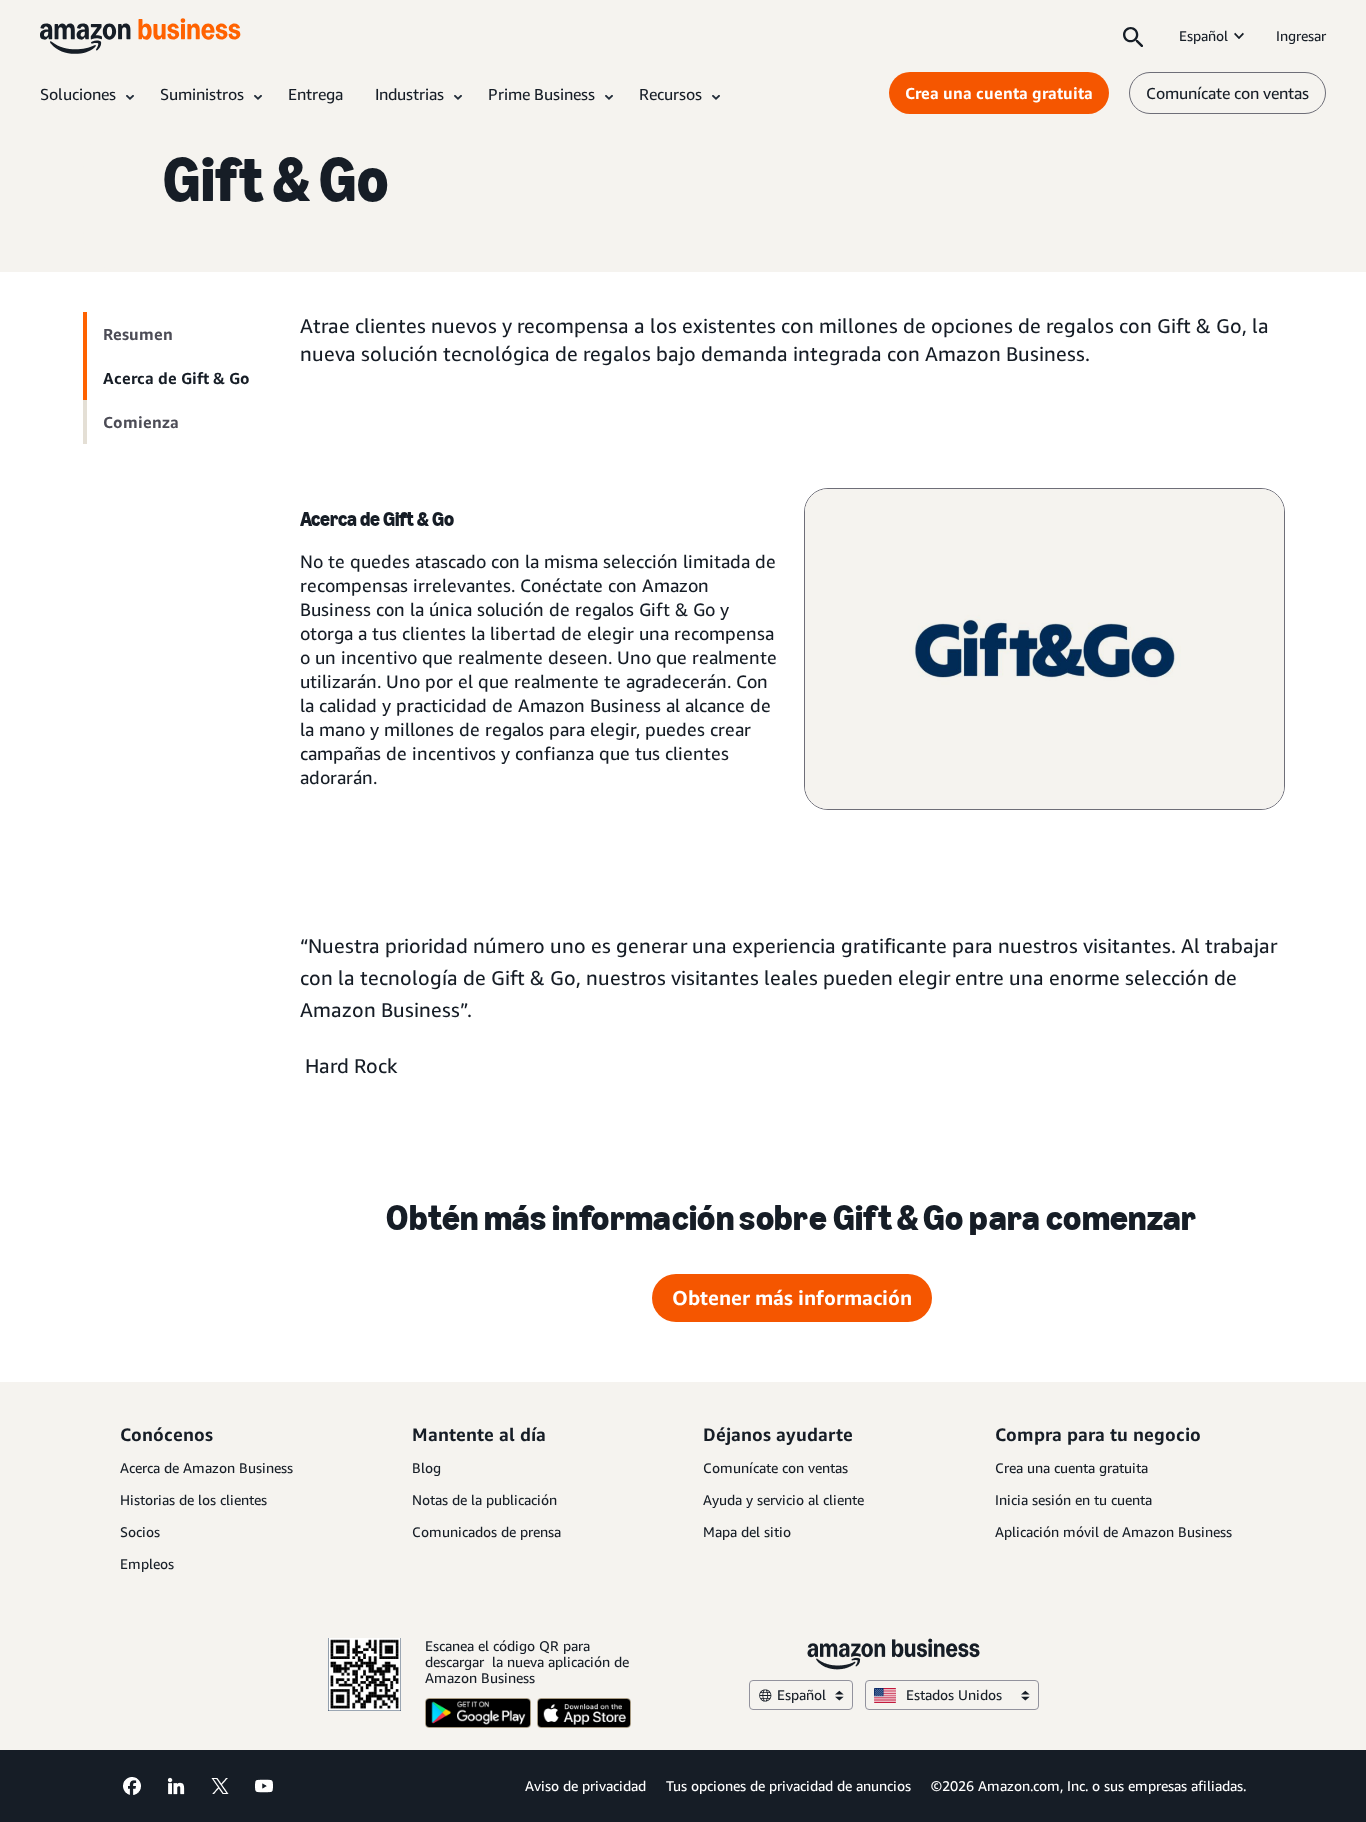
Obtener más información (792, 1297)
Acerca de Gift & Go (176, 378)
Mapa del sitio (747, 1531)
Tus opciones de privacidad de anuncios (788, 1785)
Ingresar (1301, 35)
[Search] (1133, 36)
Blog (426, 1467)
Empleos (147, 1563)
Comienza (141, 422)
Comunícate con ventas (1227, 93)
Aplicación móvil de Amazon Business (1113, 1531)
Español (1203, 35)
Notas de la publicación (484, 1499)
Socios (140, 1531)
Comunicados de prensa (486, 1531)
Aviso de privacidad (585, 1785)
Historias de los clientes (193, 1499)
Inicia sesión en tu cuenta (1073, 1499)
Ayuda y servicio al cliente (783, 1499)
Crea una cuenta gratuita (999, 93)
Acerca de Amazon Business (206, 1467)
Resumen (138, 334)
